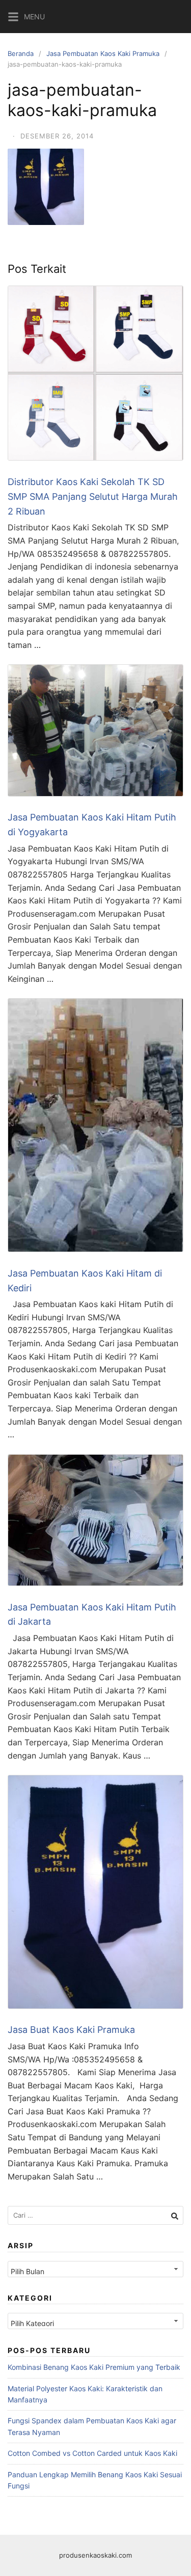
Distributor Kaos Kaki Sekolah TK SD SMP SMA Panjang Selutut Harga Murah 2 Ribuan (93, 497)
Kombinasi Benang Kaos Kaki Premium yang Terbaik (94, 2367)
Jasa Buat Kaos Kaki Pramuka (71, 2030)
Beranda (21, 53)
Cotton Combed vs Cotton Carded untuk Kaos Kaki (92, 2453)
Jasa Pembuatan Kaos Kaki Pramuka (103, 53)
